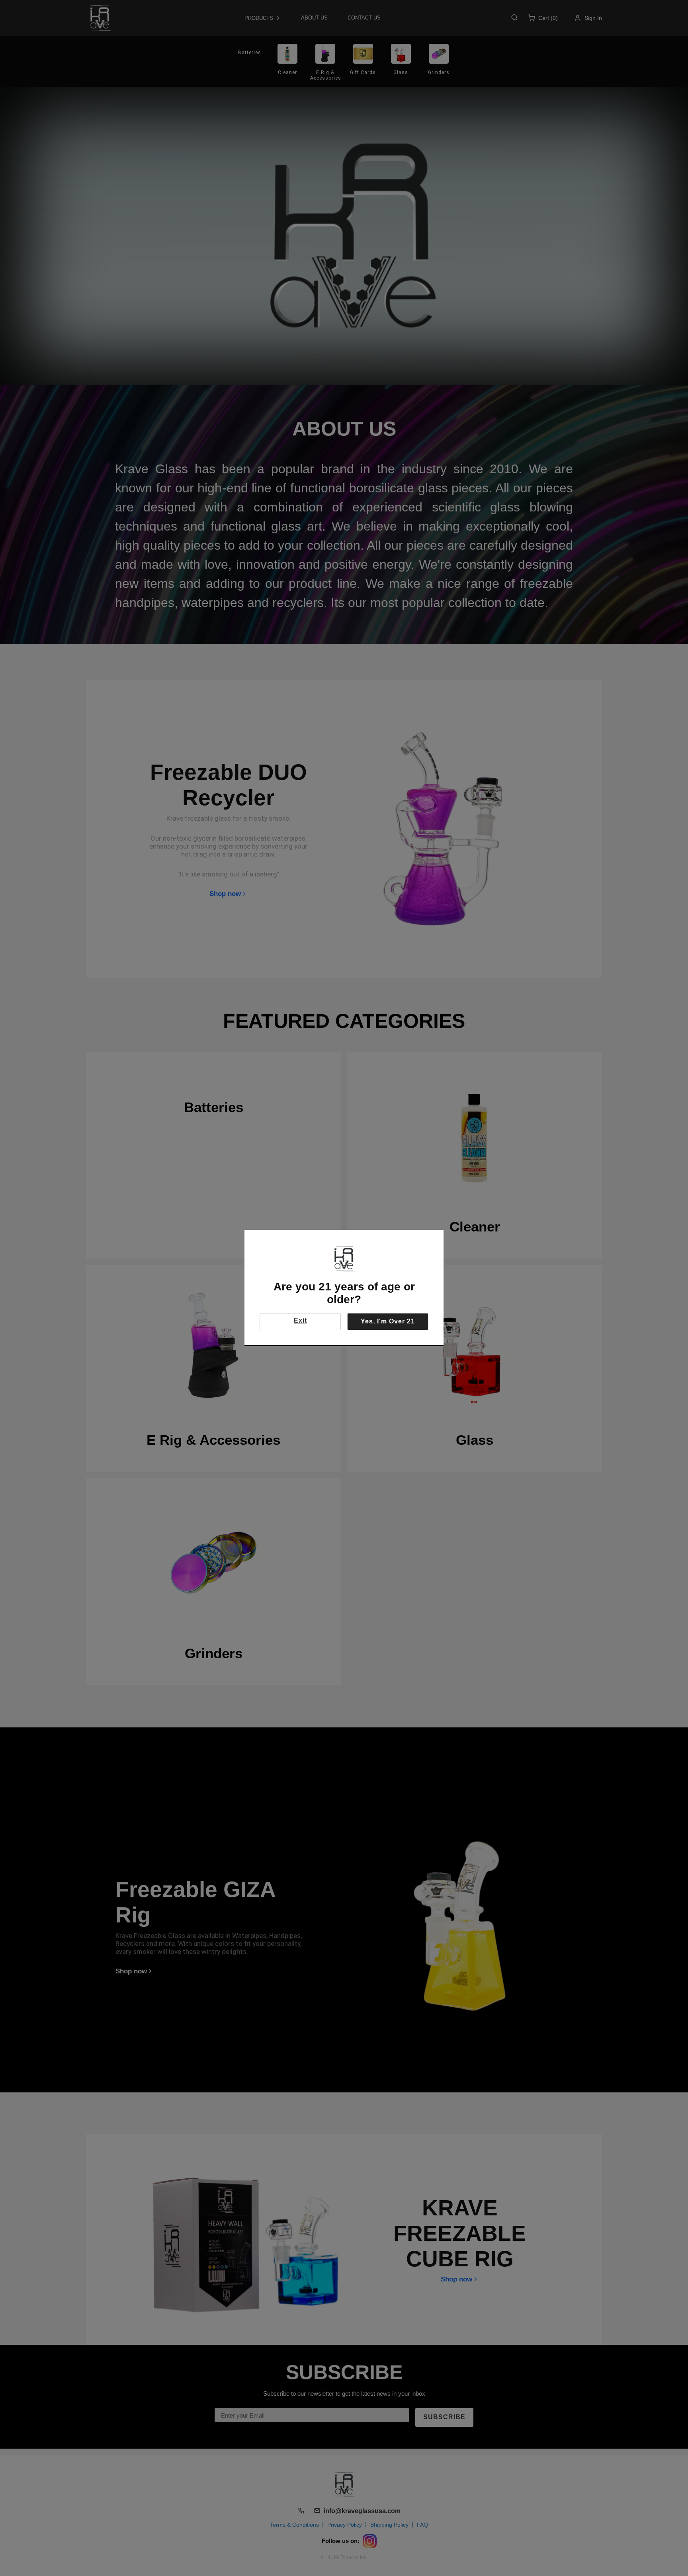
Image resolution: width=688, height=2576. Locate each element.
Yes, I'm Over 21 (388, 1321)
